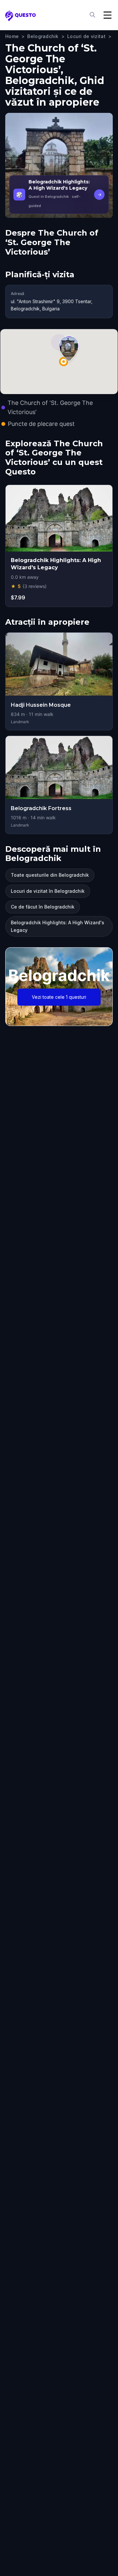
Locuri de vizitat (86, 36)
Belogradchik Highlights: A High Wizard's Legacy (58, 926)
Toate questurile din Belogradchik (50, 875)
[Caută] (93, 15)
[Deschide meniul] (108, 15)
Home (12, 36)
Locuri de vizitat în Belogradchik (48, 891)
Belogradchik (43, 36)
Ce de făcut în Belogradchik (43, 907)
